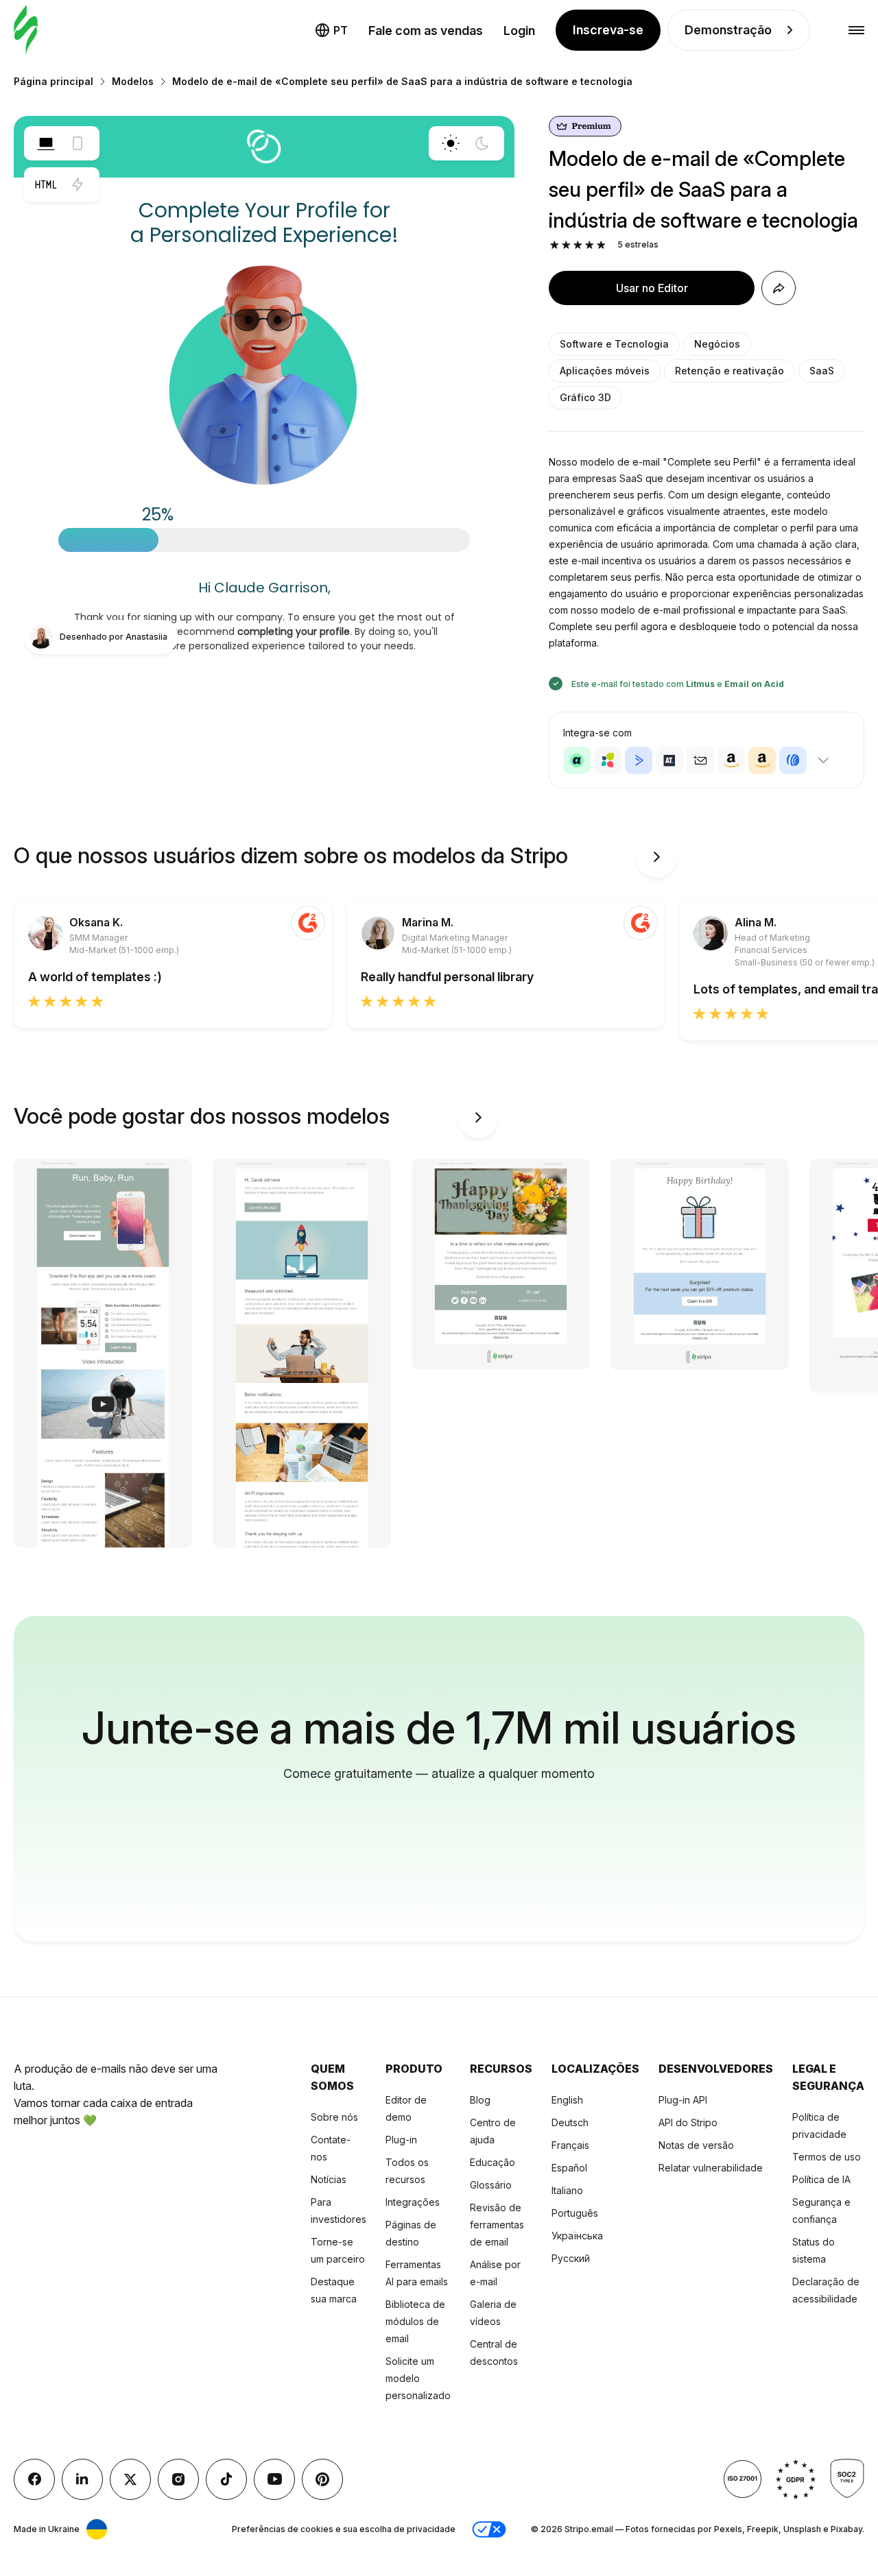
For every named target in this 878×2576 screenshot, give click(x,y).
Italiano (567, 2190)
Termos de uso (827, 2157)
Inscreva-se (608, 30)
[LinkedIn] (82, 2479)
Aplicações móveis (605, 371)
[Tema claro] (451, 143)
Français (570, 2145)
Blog (480, 2100)
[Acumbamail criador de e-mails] (700, 760)
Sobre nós (334, 2117)
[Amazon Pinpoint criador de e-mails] (731, 760)
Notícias (329, 2179)
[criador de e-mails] (26, 31)
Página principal (54, 81)
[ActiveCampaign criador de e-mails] (639, 760)
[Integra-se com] (823, 760)
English (567, 2100)
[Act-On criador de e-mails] (608, 760)
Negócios (717, 344)
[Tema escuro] (482, 143)
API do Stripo (688, 2122)
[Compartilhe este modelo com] (779, 288)
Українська (577, 2236)
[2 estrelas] (566, 245)
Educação (493, 2162)
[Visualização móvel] (78, 143)
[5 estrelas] (601, 245)
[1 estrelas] (555, 245)
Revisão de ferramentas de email (497, 2225)
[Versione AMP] (78, 184)
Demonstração (728, 30)
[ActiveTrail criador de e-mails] (669, 760)
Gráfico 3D (585, 397)
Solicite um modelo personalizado (418, 2378)
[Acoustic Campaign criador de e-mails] (577, 760)
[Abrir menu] (856, 31)
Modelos (133, 81)
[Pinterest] (322, 2479)
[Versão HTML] (46, 184)
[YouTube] (274, 2479)
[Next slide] (656, 857)
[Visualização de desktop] (46, 143)
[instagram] (178, 2479)
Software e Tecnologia (614, 344)
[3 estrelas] (578, 245)
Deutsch (570, 2122)
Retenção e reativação (729, 371)
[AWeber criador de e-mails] (793, 760)
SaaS (822, 371)
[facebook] (34, 2479)
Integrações (413, 2202)
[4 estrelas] (590, 245)
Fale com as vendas (426, 31)
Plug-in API (683, 2100)
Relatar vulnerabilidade (711, 2168)
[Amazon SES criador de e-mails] (762, 760)
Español (569, 2168)
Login (519, 31)
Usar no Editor (652, 288)
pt (341, 30)
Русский (571, 2258)
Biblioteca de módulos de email (415, 2321)
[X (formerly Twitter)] (130, 2479)
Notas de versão (696, 2145)
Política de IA (821, 2179)
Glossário (491, 2185)
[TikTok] (226, 2479)
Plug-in (401, 2140)
